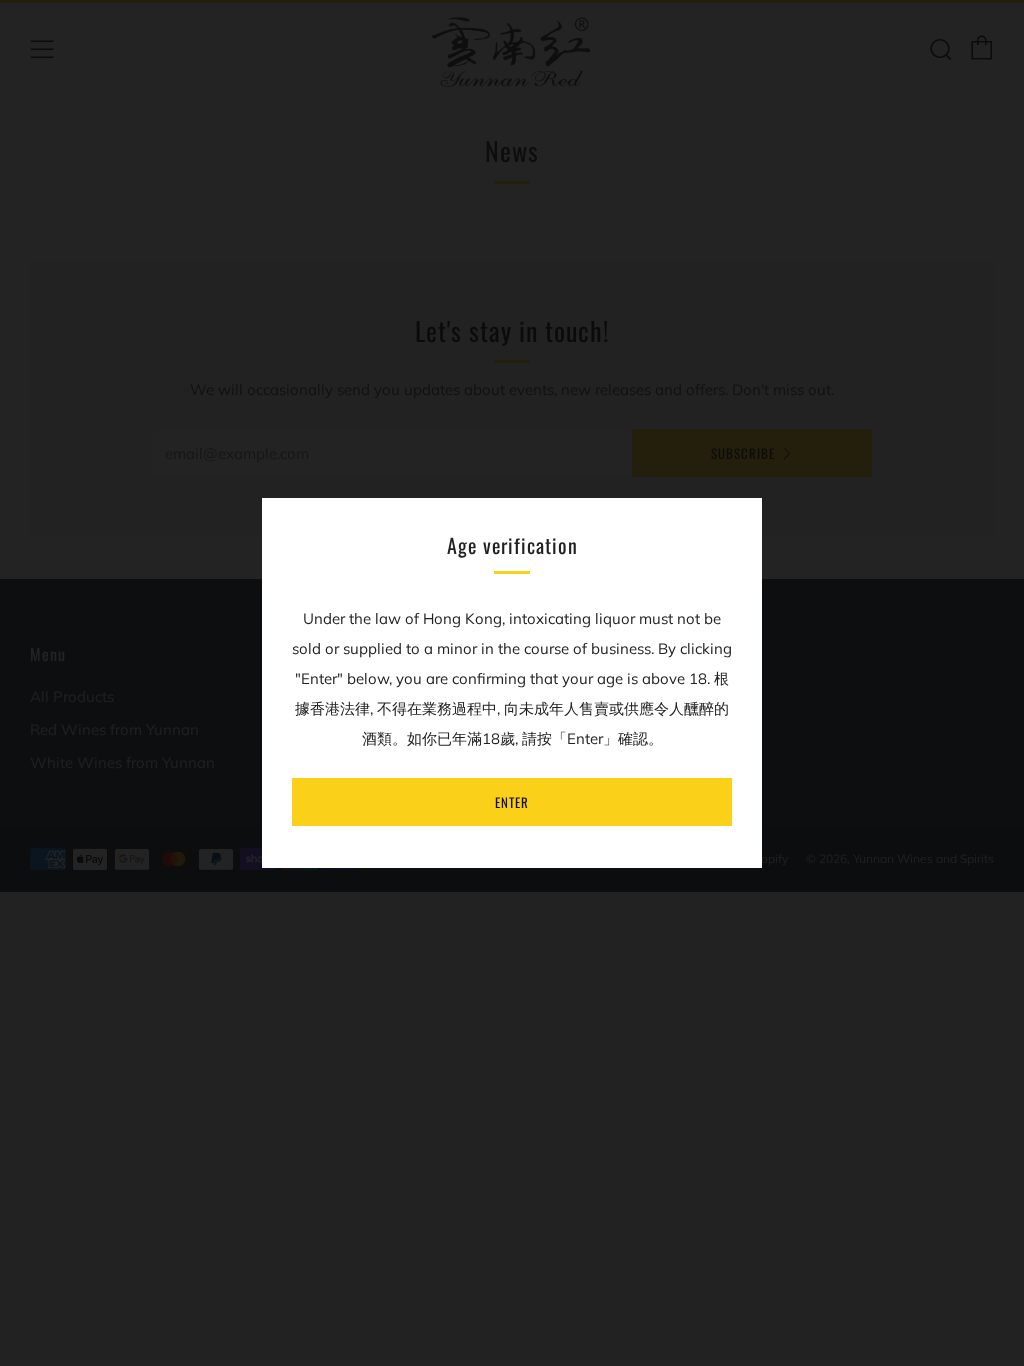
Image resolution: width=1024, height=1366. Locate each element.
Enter (512, 802)
